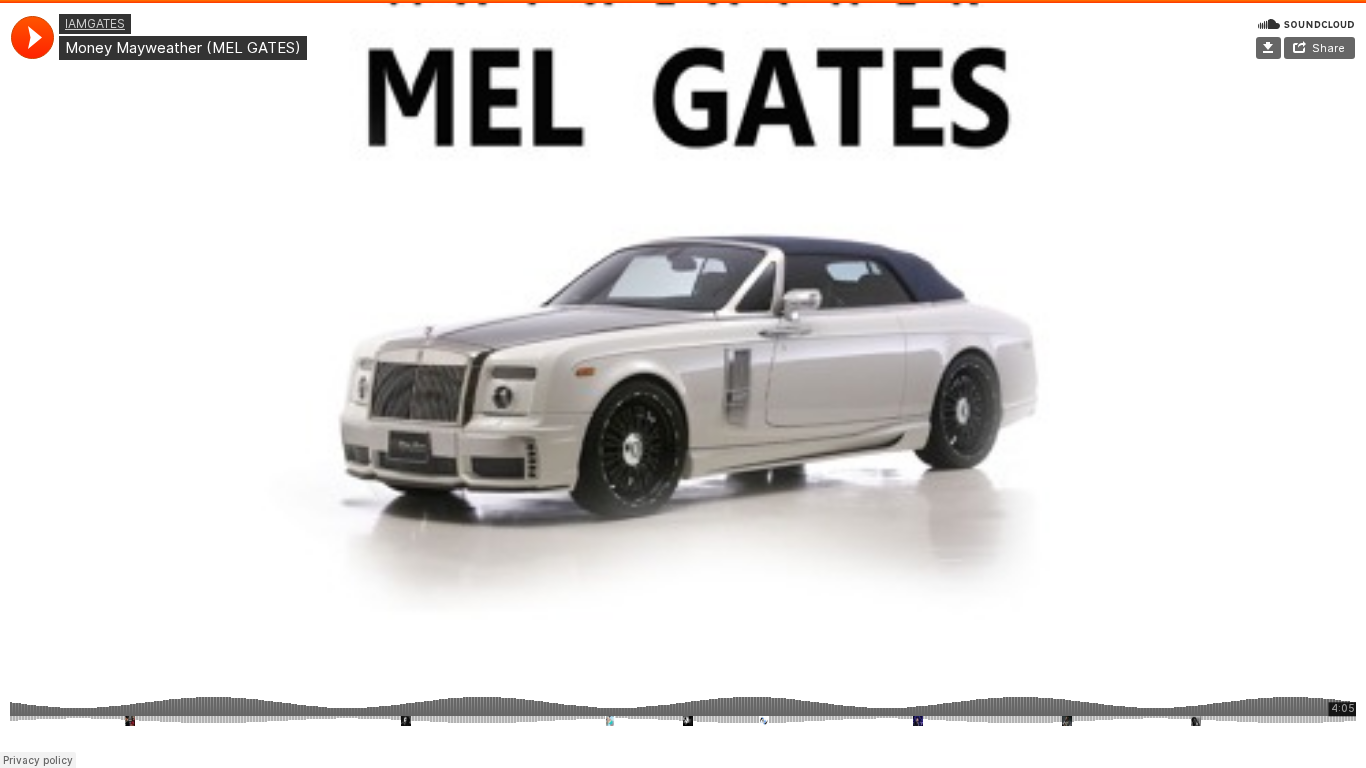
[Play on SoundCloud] (1306, 23)
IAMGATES (95, 23)
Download (1268, 48)
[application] (32, 37)
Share (1328, 48)
